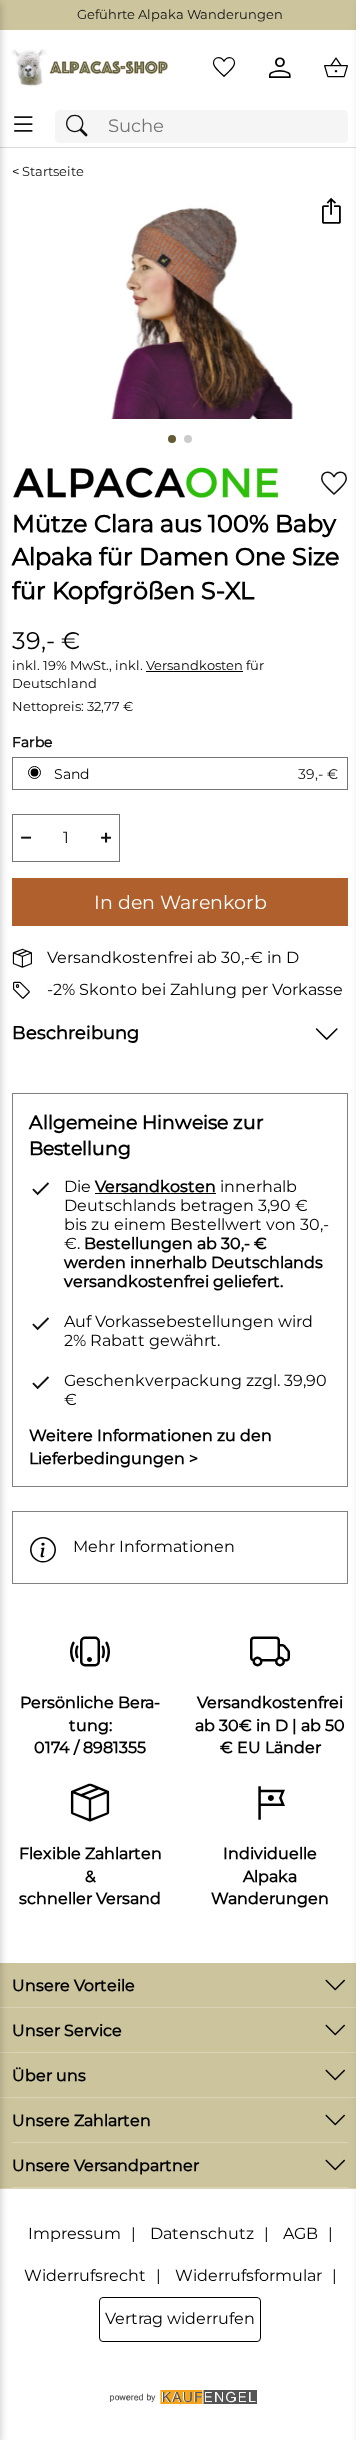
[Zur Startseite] (90, 68)
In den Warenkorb (180, 902)
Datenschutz (202, 2233)
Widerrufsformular (248, 2275)
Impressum (74, 2233)
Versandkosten (194, 665)
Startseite (53, 171)
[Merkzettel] (224, 68)
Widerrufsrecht (85, 2275)
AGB (300, 2233)
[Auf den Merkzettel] (334, 483)
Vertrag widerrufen (180, 2318)
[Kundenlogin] (280, 68)
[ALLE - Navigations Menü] (23, 124)
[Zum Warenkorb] (336, 68)
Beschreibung (75, 1032)
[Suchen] (82, 126)
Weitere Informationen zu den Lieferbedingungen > (150, 1446)
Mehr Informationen (154, 1546)
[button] (330, 212)
